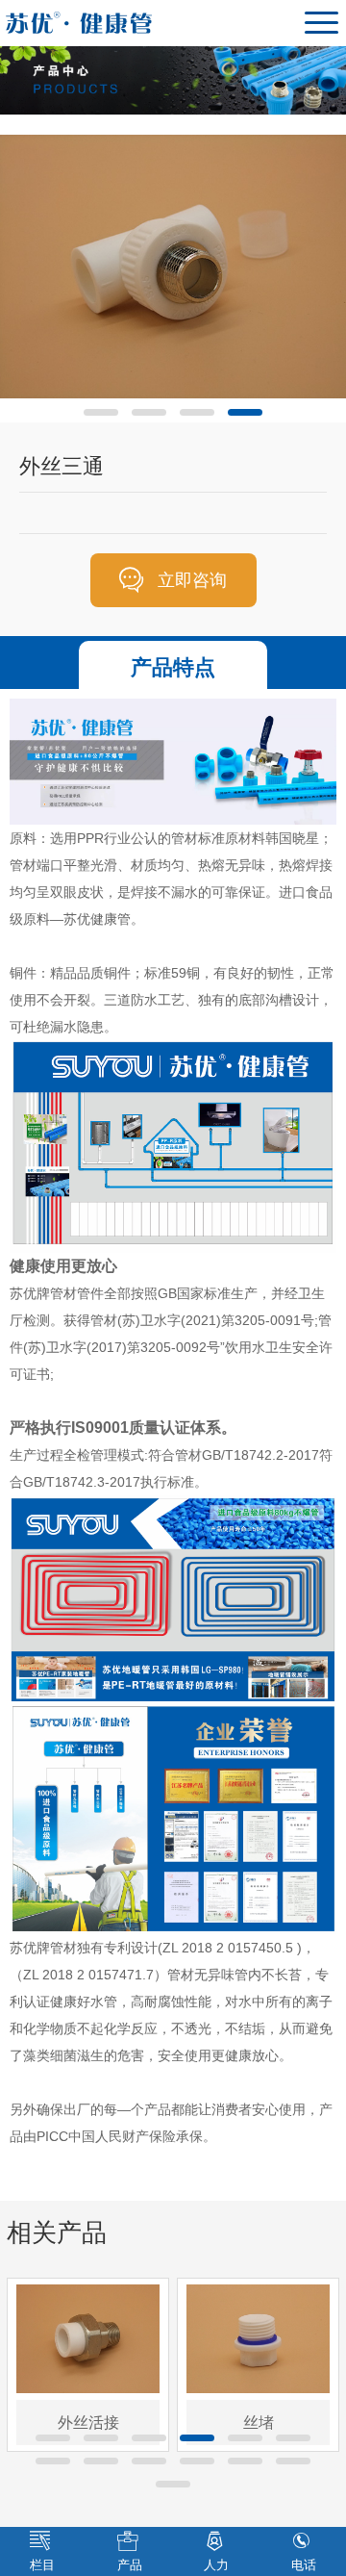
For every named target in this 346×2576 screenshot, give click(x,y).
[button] (101, 412)
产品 (130, 2565)
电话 (304, 2565)
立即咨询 (192, 580)
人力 (216, 2565)
